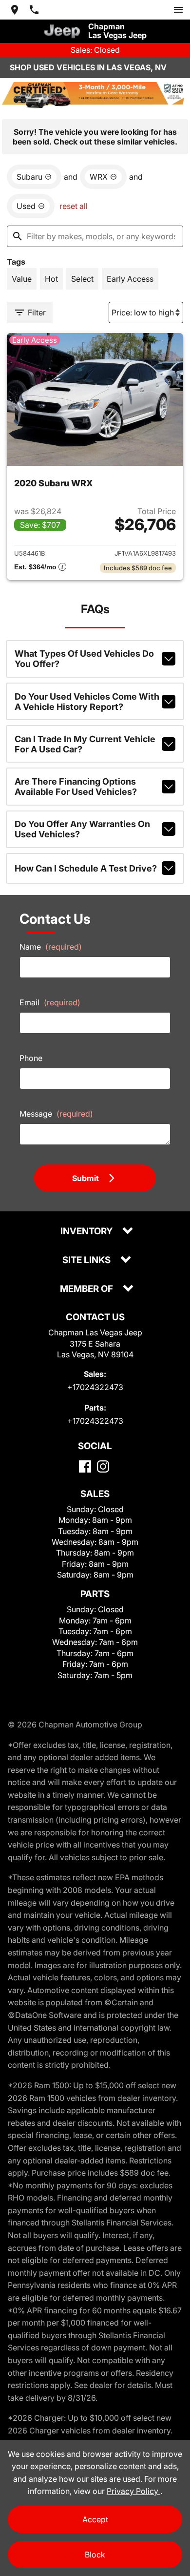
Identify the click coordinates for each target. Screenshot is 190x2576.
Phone (31, 1058)
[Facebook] (85, 1466)
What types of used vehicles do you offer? (84, 659)
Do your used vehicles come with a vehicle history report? (87, 702)
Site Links (87, 1260)
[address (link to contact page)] (15, 10)
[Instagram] (103, 1466)
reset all (74, 206)
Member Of (87, 1289)
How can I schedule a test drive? (86, 868)
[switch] (178, 10)
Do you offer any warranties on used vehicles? (82, 829)
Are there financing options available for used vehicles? (76, 787)
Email (50, 1002)
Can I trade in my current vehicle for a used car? (85, 744)
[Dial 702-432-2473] (34, 10)
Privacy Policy (133, 2491)
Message (56, 1114)
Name (51, 947)
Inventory (87, 1232)
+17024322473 (95, 1387)
